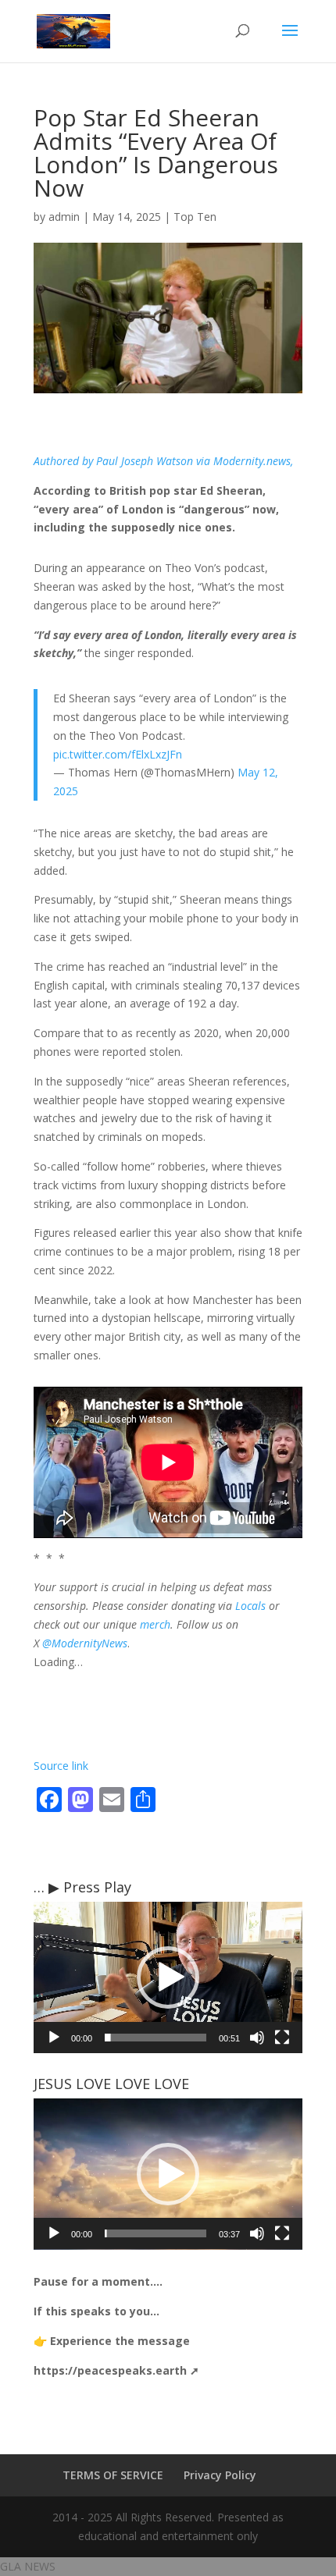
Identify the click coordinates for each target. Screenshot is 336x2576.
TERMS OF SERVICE (113, 2475)
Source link (61, 1766)
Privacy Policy (220, 2475)
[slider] (155, 2038)
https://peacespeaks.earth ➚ (116, 2370)
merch (155, 1624)
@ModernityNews (85, 1643)
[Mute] (257, 2038)
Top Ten (195, 217)
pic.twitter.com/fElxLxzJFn (118, 754)
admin (64, 217)
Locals (250, 1606)
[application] (168, 1977)
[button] (168, 1977)
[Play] (54, 2038)
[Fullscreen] (282, 2038)
